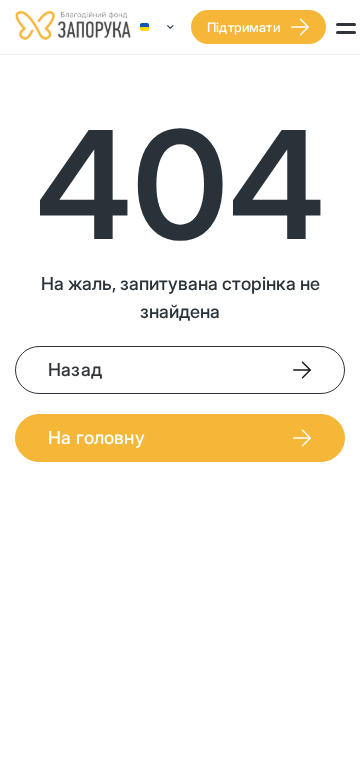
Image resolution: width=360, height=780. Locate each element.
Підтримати (243, 27)
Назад (75, 369)
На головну (96, 437)
